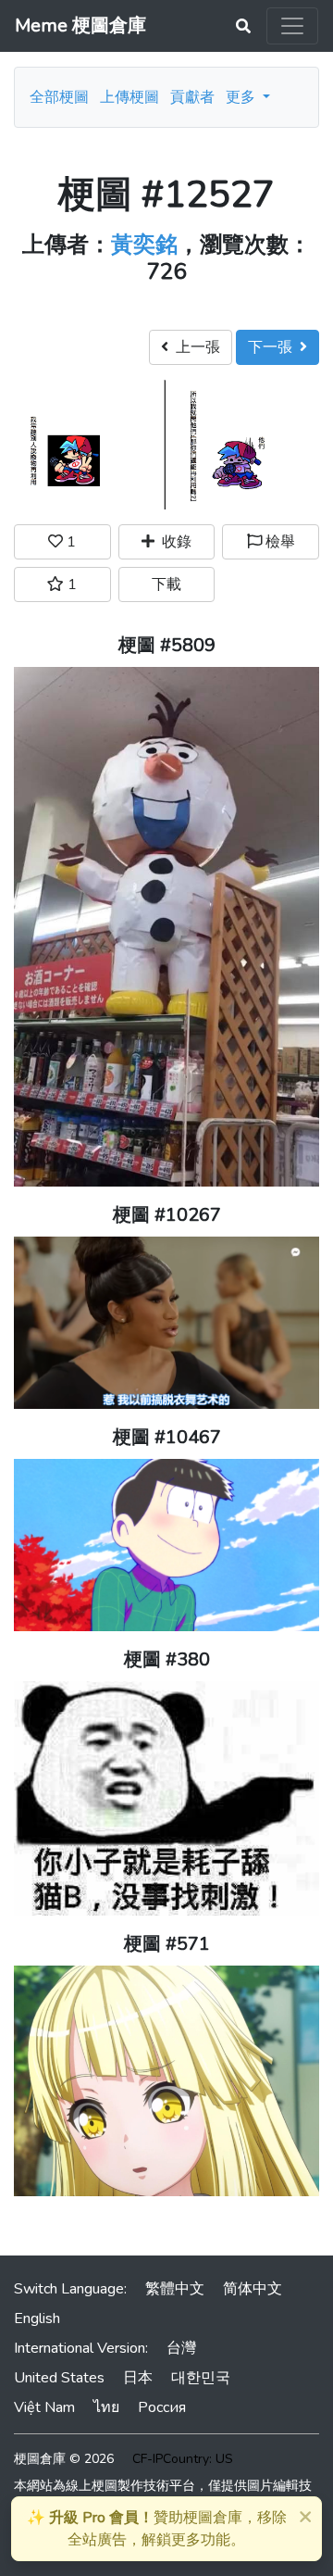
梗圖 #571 (167, 1944)
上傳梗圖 (129, 97)
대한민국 (201, 2378)
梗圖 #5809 (167, 645)
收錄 (173, 542)
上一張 (194, 347)
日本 (138, 2378)
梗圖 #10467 (167, 1437)
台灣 (181, 2348)
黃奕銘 (144, 245)
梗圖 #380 (167, 1659)
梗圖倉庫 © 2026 (64, 2459)
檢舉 (278, 542)
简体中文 (253, 2289)
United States (59, 2378)
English (37, 2318)
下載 (166, 584)
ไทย (106, 2407)
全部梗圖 (59, 97)
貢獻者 (192, 97)
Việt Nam (44, 2407)
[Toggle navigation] (292, 26)
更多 (242, 97)
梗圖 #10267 (167, 1215)
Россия (162, 2407)
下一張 (274, 347)
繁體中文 (175, 2289)
